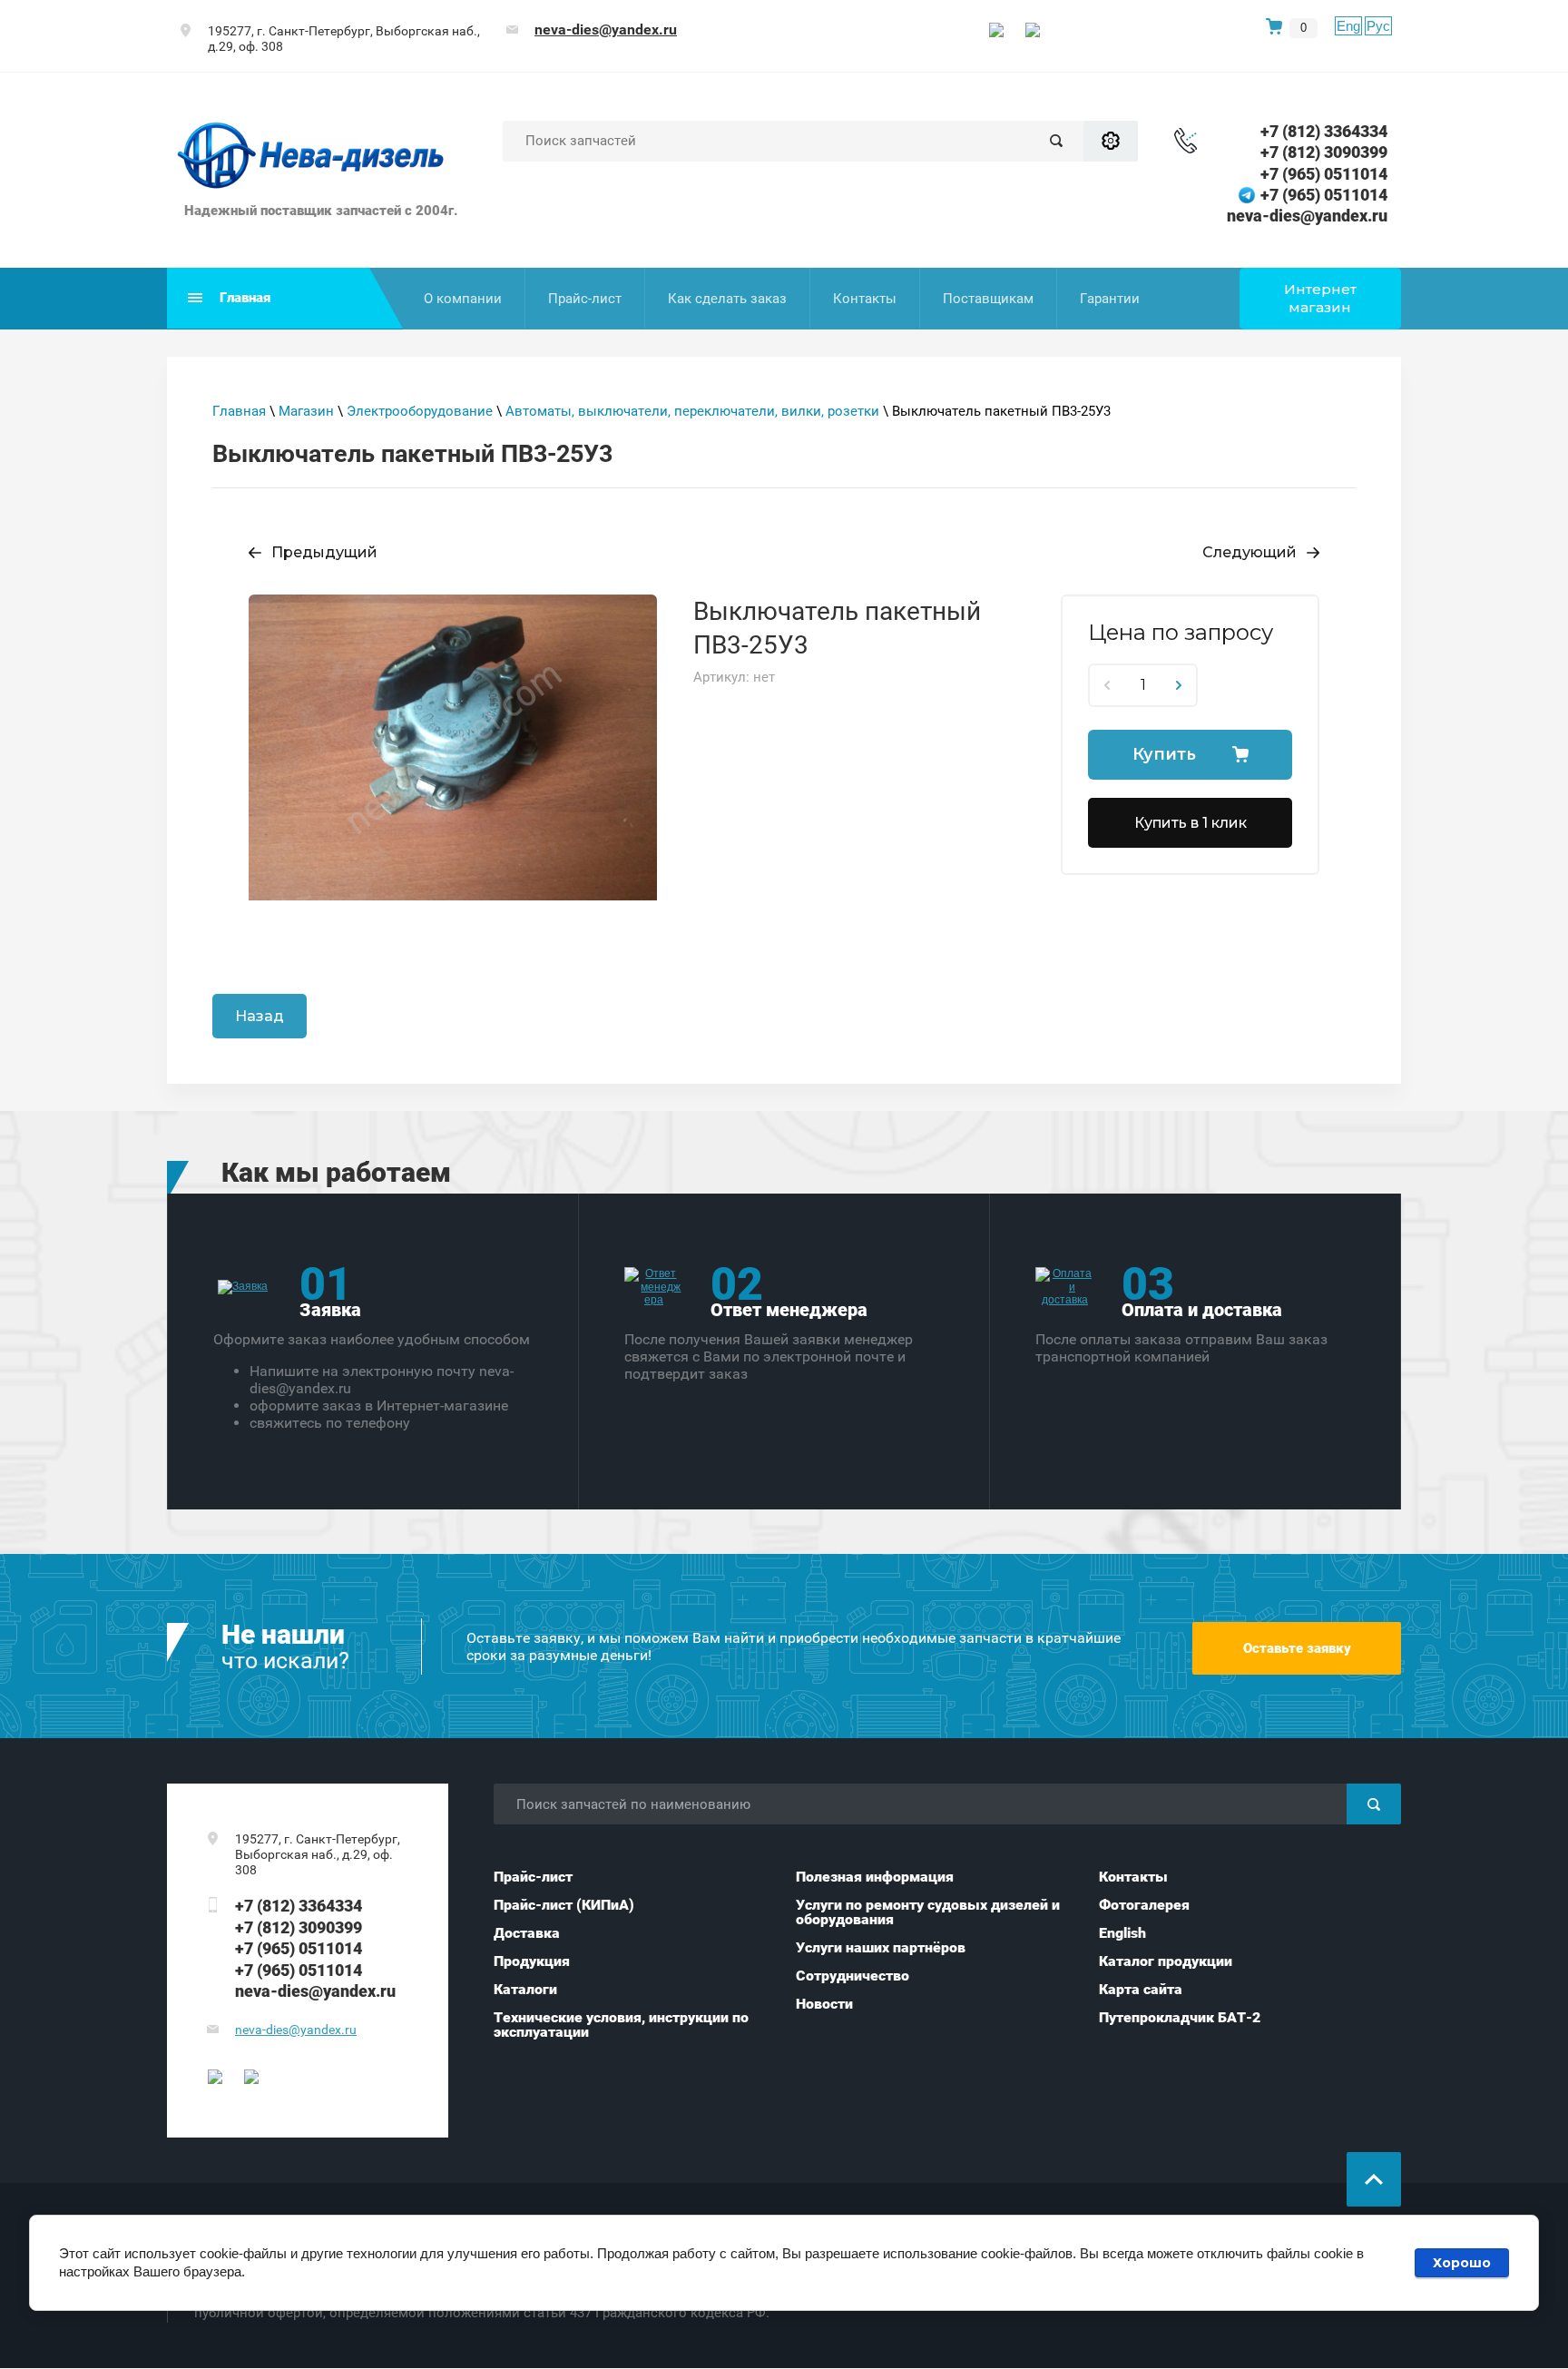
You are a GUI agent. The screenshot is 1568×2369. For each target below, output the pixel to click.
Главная (239, 411)
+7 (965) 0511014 (1324, 174)
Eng (1348, 26)
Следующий (1249, 552)
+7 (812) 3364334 (1324, 131)
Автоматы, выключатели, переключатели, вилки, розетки (692, 411)
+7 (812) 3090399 (1324, 152)
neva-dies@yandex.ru (606, 29)
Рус (1378, 26)
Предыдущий (324, 552)
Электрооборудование (420, 411)
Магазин (306, 411)
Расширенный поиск (1111, 141)
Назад (260, 1016)
